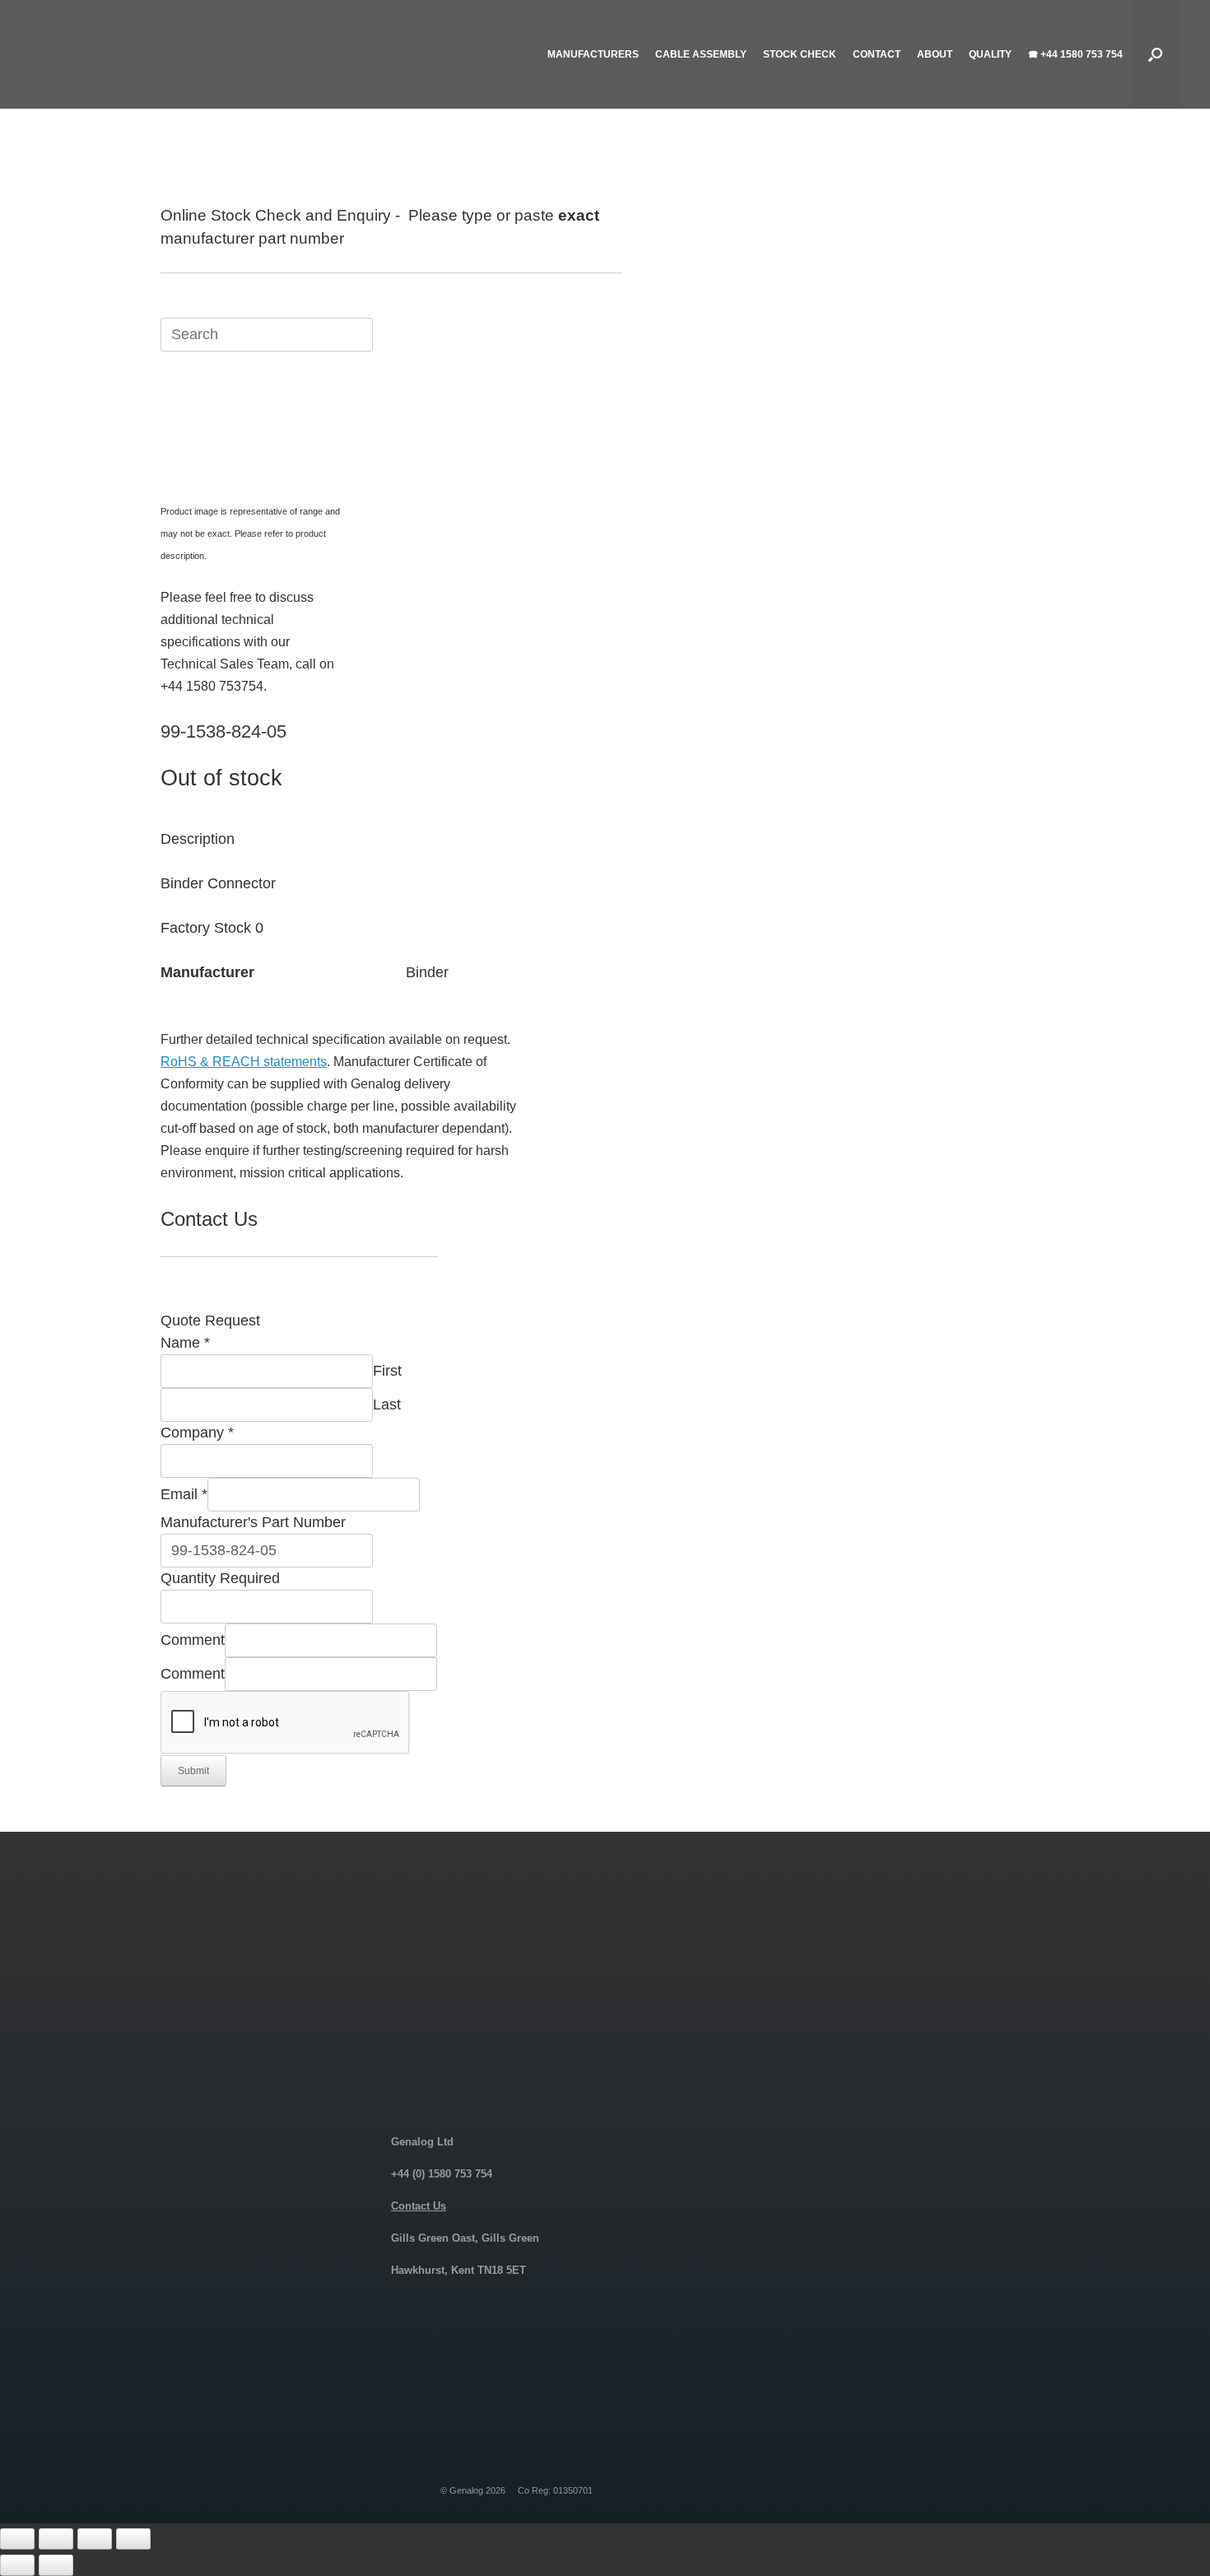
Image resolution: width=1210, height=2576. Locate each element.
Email (184, 1494)
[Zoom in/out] (17, 2539)
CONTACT (877, 54)
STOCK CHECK (800, 54)
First (387, 1371)
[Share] (95, 2539)
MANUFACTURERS (593, 54)
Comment (193, 1640)
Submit (193, 1771)
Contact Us (419, 2206)
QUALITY (990, 54)
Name (185, 1343)
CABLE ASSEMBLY (701, 54)
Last (387, 1404)
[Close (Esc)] (133, 2539)
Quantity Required (220, 1578)
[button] (1155, 54)
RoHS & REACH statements (244, 1062)
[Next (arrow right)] (56, 2565)
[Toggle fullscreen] (56, 2539)
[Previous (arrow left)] (17, 2565)
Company (197, 1432)
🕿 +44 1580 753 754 (1075, 54)
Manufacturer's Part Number (253, 1522)
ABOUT (935, 54)
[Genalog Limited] (162, 54)
